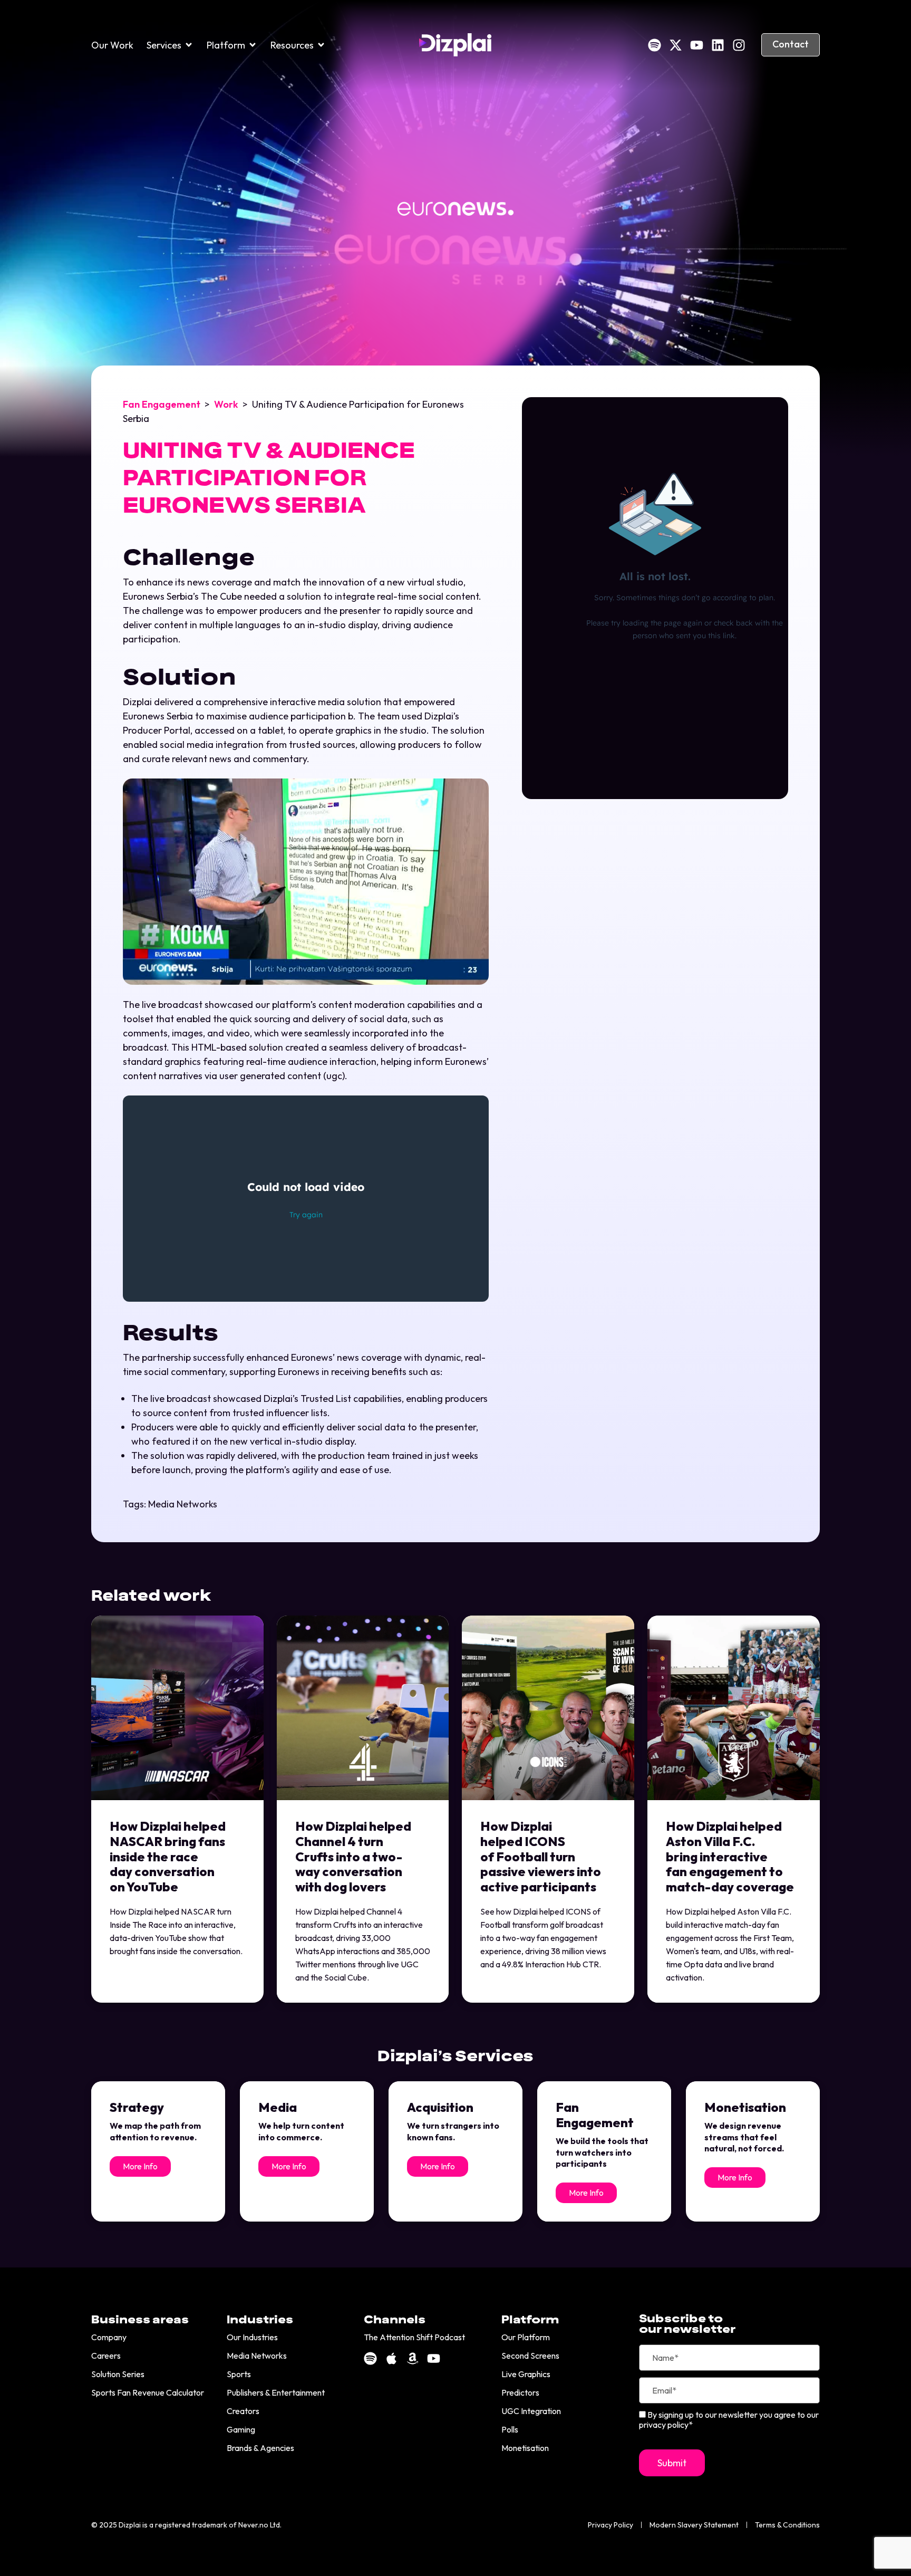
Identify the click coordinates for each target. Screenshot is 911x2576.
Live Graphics (526, 2374)
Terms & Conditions (787, 2525)
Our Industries (252, 2337)
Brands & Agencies (260, 2448)
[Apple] (391, 2358)
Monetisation (525, 2448)
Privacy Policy (610, 2525)
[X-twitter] (676, 45)
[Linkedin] (718, 45)
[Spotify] (655, 45)
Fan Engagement (162, 404)
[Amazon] (413, 2358)
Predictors (520, 2392)
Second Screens (530, 2356)
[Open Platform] (253, 45)
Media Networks (183, 1504)
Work (226, 404)
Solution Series (118, 2374)
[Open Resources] (321, 45)
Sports (239, 2374)
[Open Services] (189, 45)
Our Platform (526, 2337)
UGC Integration (531, 2411)
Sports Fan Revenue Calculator (148, 2392)
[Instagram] (739, 45)
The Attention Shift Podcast (414, 2337)
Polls (510, 2429)
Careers (106, 2356)
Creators (243, 2411)
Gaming (241, 2429)
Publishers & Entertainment (276, 2392)
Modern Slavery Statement (694, 2525)
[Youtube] (697, 45)
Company (109, 2337)
